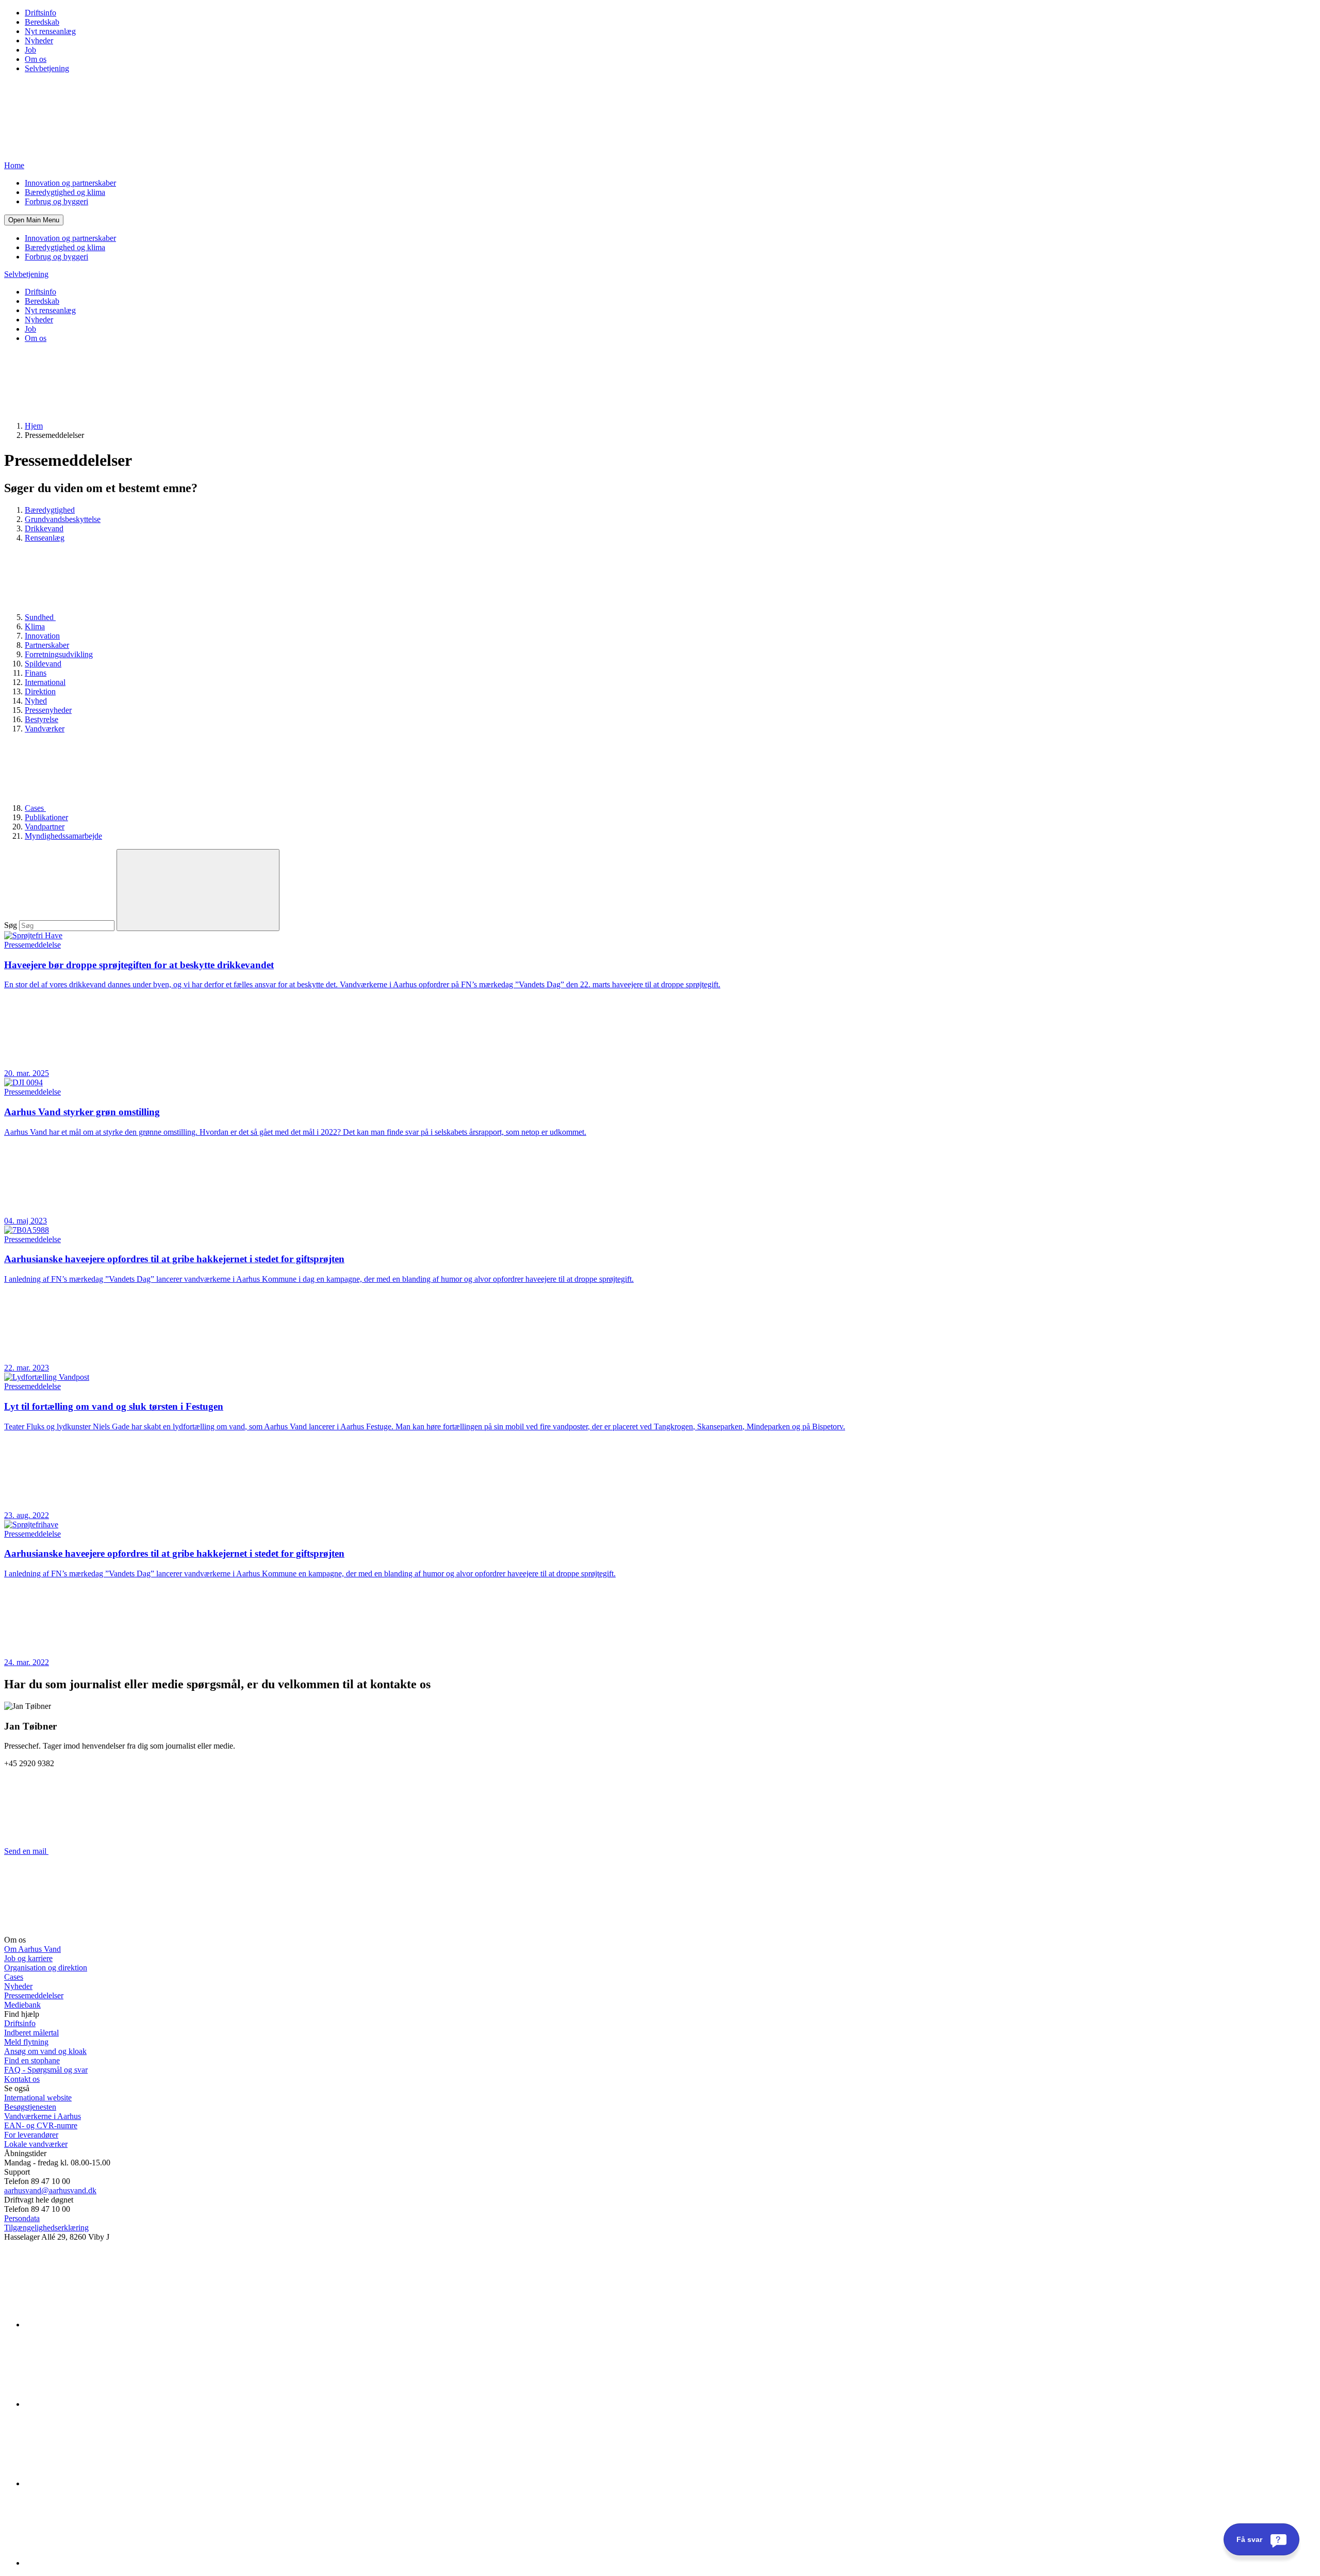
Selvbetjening (47, 68)
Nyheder (39, 40)
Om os (36, 59)
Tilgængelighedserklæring (46, 2228)
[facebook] (102, 2404)
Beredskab (42, 22)
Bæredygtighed (50, 510)
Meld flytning (26, 2042)
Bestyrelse (42, 719)
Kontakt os (22, 2079)
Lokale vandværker (36, 2144)
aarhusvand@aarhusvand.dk (50, 2190)
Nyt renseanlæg (50, 31)
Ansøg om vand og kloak (45, 2051)
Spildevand (43, 664)
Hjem (34, 426)
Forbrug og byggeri (56, 201)
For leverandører (31, 2135)
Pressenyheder (48, 710)
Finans (36, 673)
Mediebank (22, 2005)
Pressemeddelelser (34, 1995)
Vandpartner (45, 827)
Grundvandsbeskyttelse (63, 519)
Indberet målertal (31, 2033)
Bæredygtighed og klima (65, 192)
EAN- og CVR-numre (41, 2125)
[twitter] (102, 2483)
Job (30, 50)
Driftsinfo (40, 13)
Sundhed (40, 617)
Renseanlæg (45, 538)
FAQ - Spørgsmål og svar (46, 2070)
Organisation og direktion (46, 1968)
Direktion (40, 691)
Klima (35, 626)
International (45, 682)
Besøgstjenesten (30, 2107)
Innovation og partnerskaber (70, 183)
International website (38, 2098)
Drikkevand (44, 528)
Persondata (22, 2218)
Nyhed (36, 701)
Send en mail (26, 1851)
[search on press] (198, 890)
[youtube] (102, 2563)
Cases (35, 808)
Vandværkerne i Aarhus (43, 2116)
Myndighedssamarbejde (63, 836)
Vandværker (45, 729)
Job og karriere (28, 1958)
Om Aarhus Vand (32, 1949)
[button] (34, 220)
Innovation (42, 636)
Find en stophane (32, 2060)
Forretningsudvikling (59, 654)
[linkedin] (102, 2325)
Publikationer (46, 817)
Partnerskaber (47, 645)
